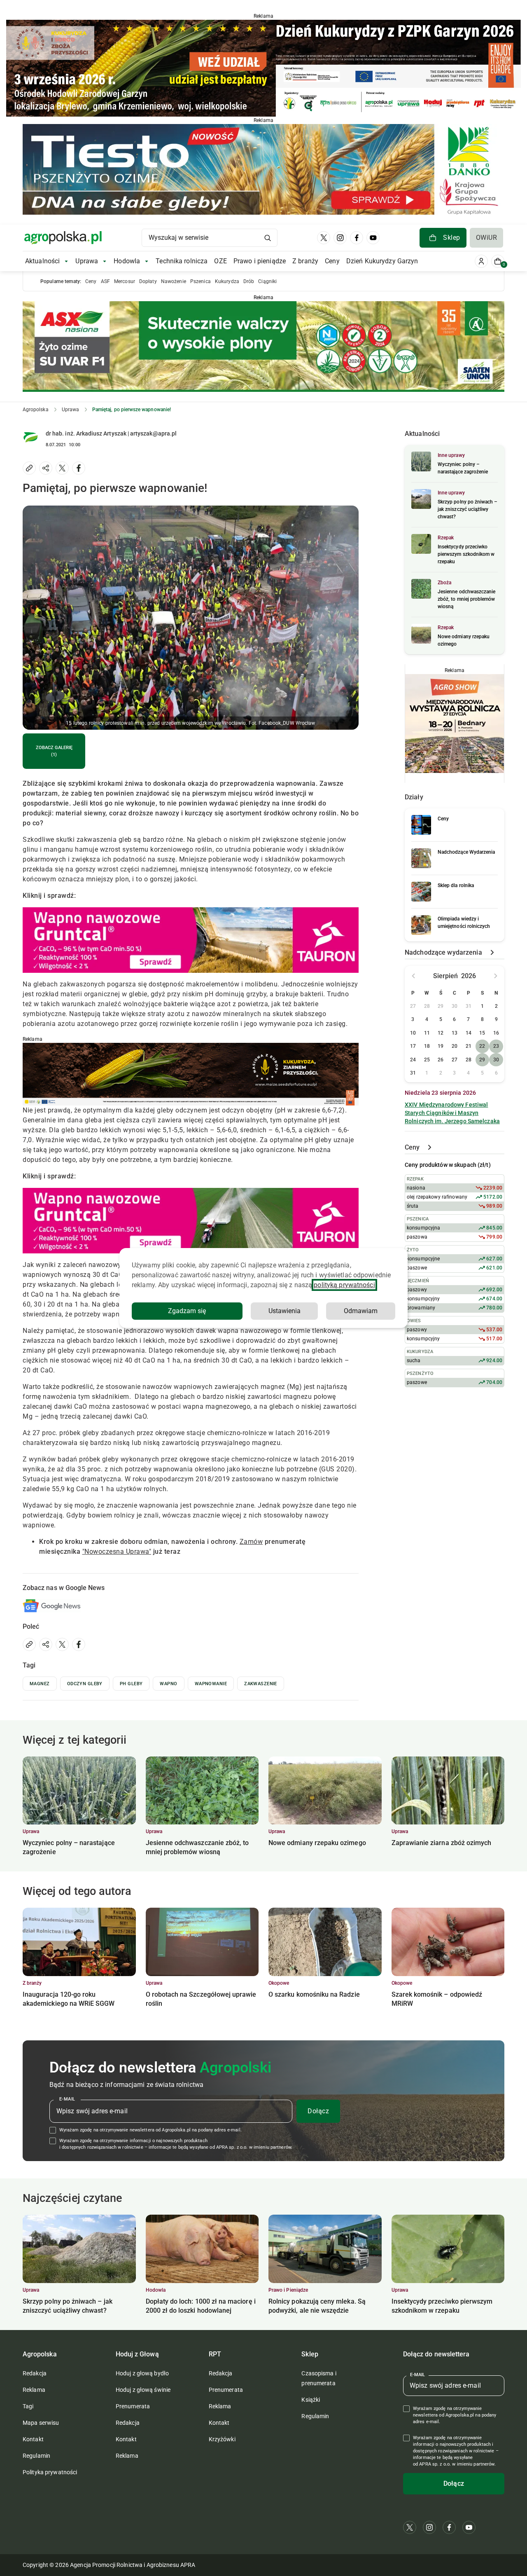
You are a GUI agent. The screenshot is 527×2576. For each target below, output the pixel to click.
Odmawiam (361, 1311)
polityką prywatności (344, 1285)
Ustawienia (284, 1311)
